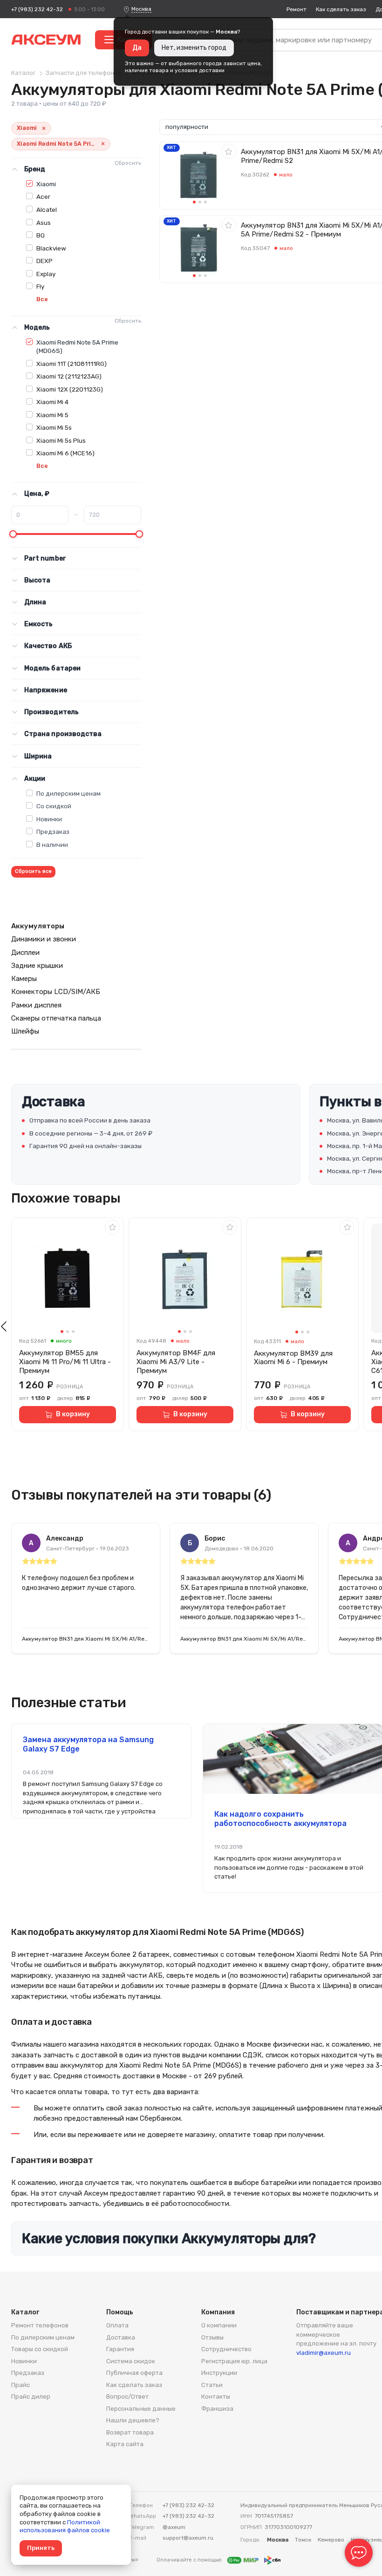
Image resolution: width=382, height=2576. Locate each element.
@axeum (174, 2527)
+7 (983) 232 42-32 (37, 9)
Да (137, 48)
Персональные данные (141, 2409)
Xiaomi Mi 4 (52, 402)
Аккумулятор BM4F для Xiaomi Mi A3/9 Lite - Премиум (176, 1362)
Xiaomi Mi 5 (52, 415)
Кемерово (331, 2540)
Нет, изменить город (194, 48)
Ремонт (297, 9)
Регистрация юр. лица (234, 2361)
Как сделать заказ (341, 9)
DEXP (44, 261)
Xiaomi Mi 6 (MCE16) (65, 453)
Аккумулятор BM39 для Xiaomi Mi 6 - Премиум (293, 1358)
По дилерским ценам (68, 793)
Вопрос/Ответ (127, 2397)
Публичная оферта (134, 2373)
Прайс (20, 2385)
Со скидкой (54, 806)
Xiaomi (46, 184)
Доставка (121, 2337)
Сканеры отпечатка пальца (56, 1018)
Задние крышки (37, 966)
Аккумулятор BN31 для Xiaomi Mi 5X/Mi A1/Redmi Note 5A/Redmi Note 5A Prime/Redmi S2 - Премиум (86, 1639)
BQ (41, 235)
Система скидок (131, 2361)
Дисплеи (25, 953)
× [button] (44, 128)
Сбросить (128, 163)
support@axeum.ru (188, 2538)
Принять (41, 2548)
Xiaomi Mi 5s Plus (61, 440)
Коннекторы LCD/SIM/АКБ (56, 992)
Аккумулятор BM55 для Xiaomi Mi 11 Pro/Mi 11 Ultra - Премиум (65, 1362)
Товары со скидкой (40, 2349)
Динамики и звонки (44, 939)
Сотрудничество (226, 2349)
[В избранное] (229, 151)
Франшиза (217, 2409)
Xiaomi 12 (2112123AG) (69, 376)
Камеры (24, 979)
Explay (46, 274)
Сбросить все (33, 871)
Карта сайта (125, 2444)
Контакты (216, 2397)
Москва (141, 9)
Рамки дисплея (36, 1005)
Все (42, 299)
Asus (44, 223)
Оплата (117, 2325)
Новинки (49, 819)
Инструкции (219, 2373)
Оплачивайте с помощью (190, 2560)
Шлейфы (25, 1031)
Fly (40, 286)
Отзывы (212, 2337)
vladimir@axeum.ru (324, 2353)
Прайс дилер (31, 2397)
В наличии (52, 845)
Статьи (212, 2385)
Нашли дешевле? (133, 2420)
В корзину (73, 1414)
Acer (43, 196)
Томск (303, 2540)
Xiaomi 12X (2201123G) (70, 389)
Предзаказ (53, 832)
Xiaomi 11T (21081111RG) (72, 364)
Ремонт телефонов (40, 2325)
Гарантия (120, 2349)
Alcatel (47, 210)
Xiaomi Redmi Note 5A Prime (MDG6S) (77, 346)
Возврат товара (130, 2432)
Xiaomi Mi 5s (54, 427)
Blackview (51, 248)
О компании (219, 2325)
